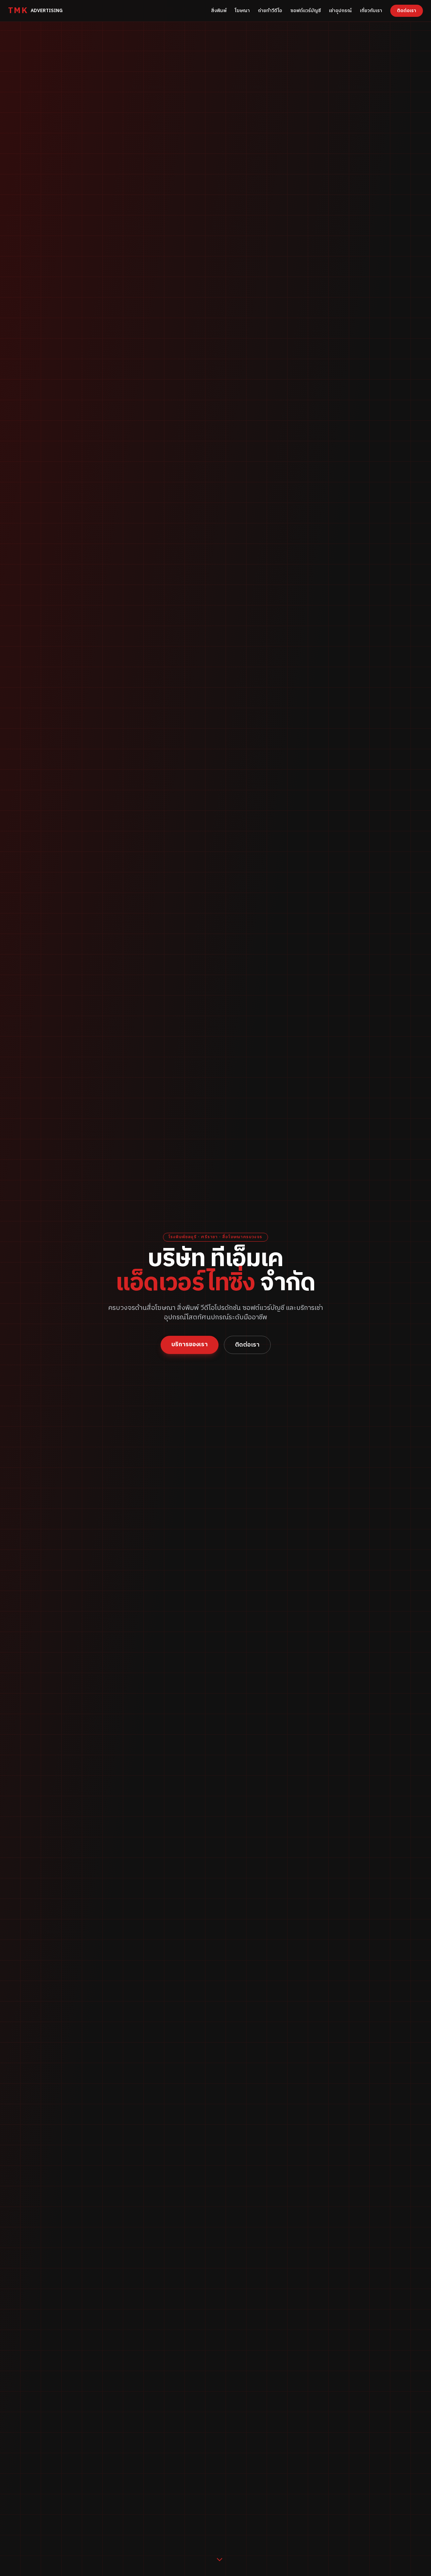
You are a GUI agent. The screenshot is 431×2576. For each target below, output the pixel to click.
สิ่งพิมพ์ (219, 11)
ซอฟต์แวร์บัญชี (306, 11)
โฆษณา (242, 11)
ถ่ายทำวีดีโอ (270, 11)
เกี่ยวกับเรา (371, 11)
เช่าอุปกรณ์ (340, 11)
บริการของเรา (190, 1345)
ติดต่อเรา (407, 11)
